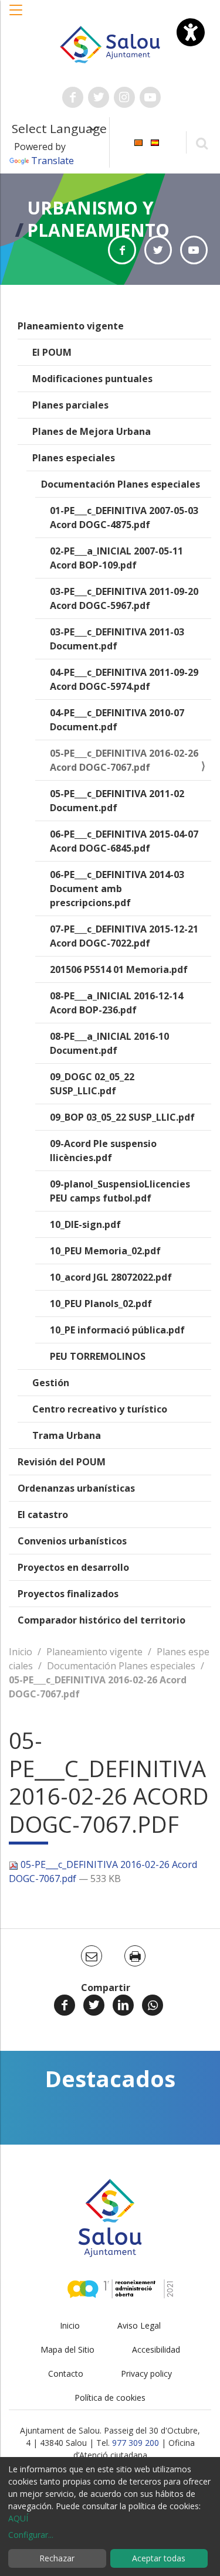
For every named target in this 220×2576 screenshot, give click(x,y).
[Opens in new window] (122, 250)
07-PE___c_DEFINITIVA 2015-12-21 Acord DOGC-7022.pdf (124, 936)
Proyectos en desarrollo (73, 1567)
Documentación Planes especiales (121, 484)
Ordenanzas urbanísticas (76, 1488)
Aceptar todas (159, 2558)
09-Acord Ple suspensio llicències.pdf (103, 1151)
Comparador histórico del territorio (101, 1620)
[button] (16, 16)
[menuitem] (138, 142)
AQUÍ (18, 2518)
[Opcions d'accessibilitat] (191, 32)
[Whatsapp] (153, 2005)
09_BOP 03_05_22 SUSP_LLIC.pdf (122, 1117)
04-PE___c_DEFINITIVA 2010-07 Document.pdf (117, 720)
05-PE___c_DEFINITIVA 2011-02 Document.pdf (117, 801)
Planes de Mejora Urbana (92, 431)
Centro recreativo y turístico (100, 1409)
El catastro (43, 1515)
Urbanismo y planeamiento (98, 219)
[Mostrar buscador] (202, 143)
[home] (110, 43)
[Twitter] (94, 2005)
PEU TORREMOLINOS (98, 1356)
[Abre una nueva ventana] (73, 97)
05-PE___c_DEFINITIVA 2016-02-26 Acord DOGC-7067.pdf (124, 760)
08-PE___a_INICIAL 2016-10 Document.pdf (109, 1043)
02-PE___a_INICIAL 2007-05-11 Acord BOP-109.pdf (116, 558)
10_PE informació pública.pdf (117, 1330)
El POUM (52, 352)
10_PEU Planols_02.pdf (101, 1304)
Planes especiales (74, 458)
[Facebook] (65, 2005)
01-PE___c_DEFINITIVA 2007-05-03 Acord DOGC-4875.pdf (124, 518)
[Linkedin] (123, 2005)
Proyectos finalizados (68, 1594)
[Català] (138, 142)
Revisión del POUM (62, 1462)
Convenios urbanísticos (72, 1541)
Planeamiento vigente (71, 326)
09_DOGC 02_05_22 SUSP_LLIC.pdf (92, 1084)
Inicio (21, 1652)
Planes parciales (70, 405)
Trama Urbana (67, 1435)
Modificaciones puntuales (92, 379)
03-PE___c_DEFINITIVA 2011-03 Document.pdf (117, 639)
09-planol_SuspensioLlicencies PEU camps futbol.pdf (120, 1191)
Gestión (51, 1383)
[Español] (155, 142)
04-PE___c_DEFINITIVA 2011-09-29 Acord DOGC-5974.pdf (124, 679)
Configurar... (31, 2535)
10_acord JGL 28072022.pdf (111, 1277)
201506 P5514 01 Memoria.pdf (119, 969)
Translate (53, 161)
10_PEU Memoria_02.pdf (105, 1251)
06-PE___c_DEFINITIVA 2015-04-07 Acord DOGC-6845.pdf (124, 841)
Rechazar (57, 2558)
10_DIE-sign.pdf (85, 1224)
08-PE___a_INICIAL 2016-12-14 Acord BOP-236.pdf (116, 1003)
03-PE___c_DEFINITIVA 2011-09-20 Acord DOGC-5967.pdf (124, 598)
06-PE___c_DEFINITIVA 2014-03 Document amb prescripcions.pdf (117, 889)
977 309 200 (136, 2443)
